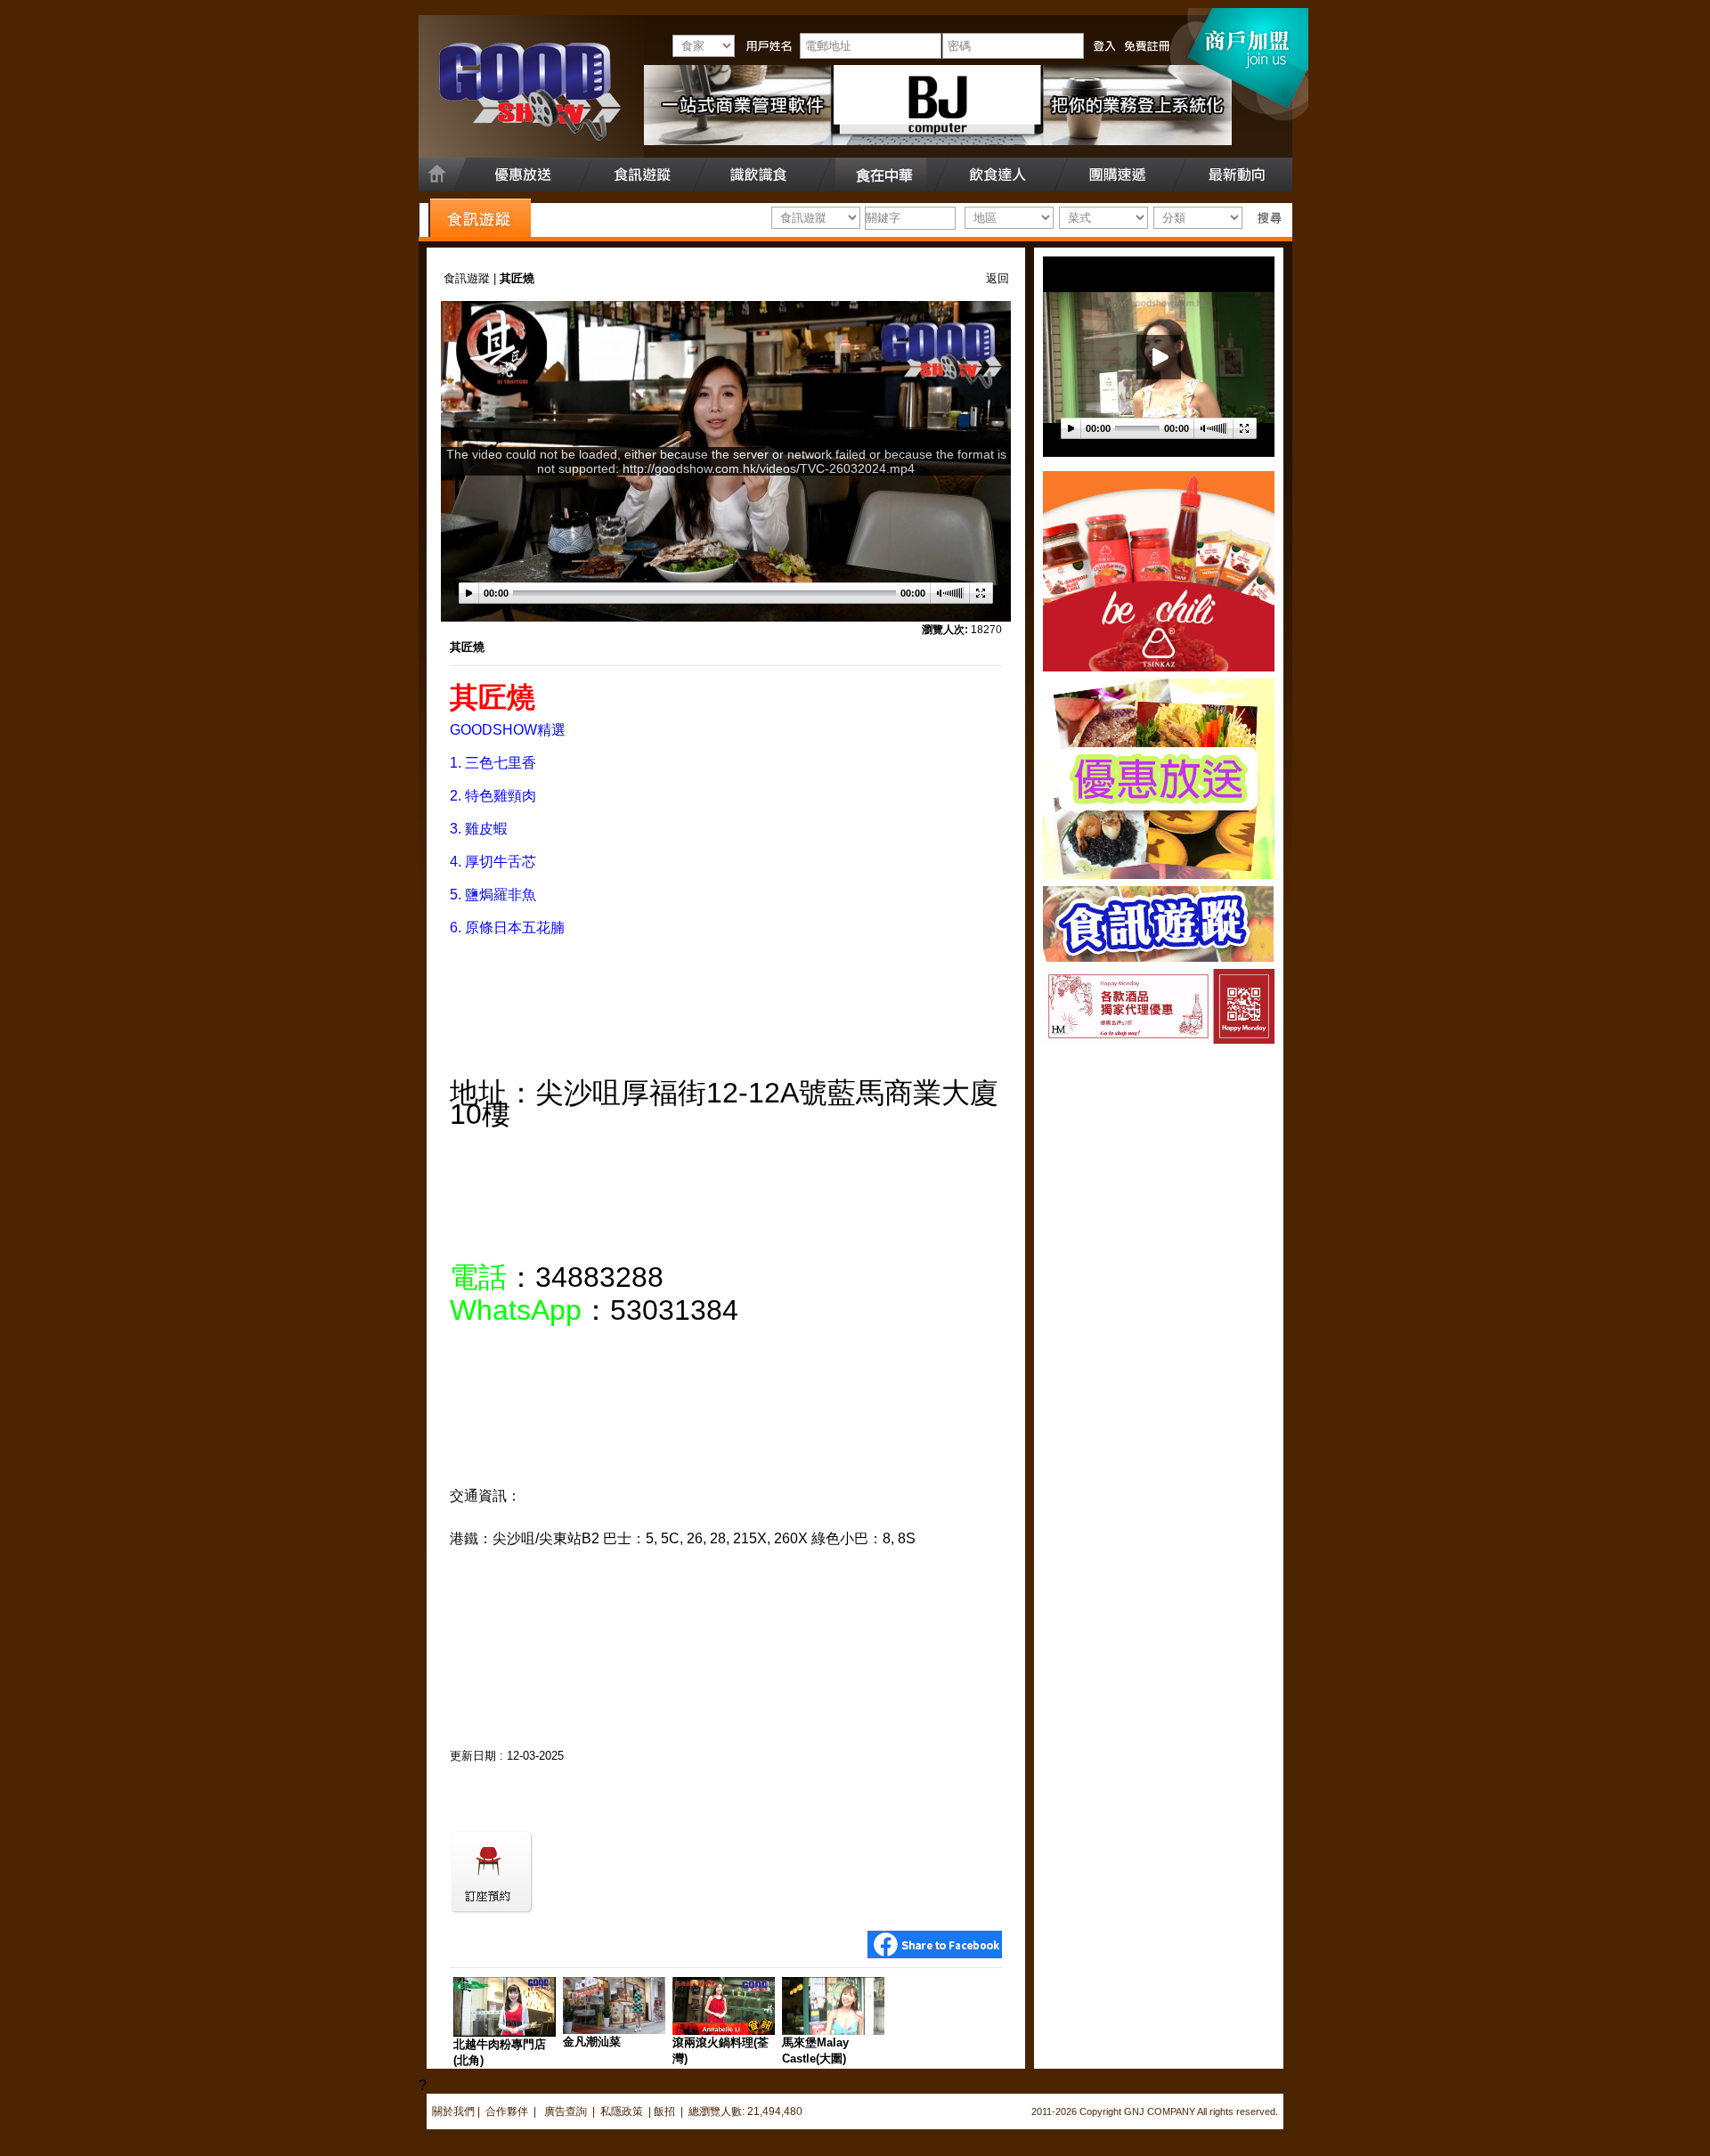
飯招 (664, 2111)
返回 (997, 278)
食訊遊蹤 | (472, 278)
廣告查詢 (567, 2111)
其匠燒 (467, 647)
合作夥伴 (507, 2111)
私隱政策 (622, 2111)
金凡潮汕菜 (592, 2042)
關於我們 (453, 2111)
